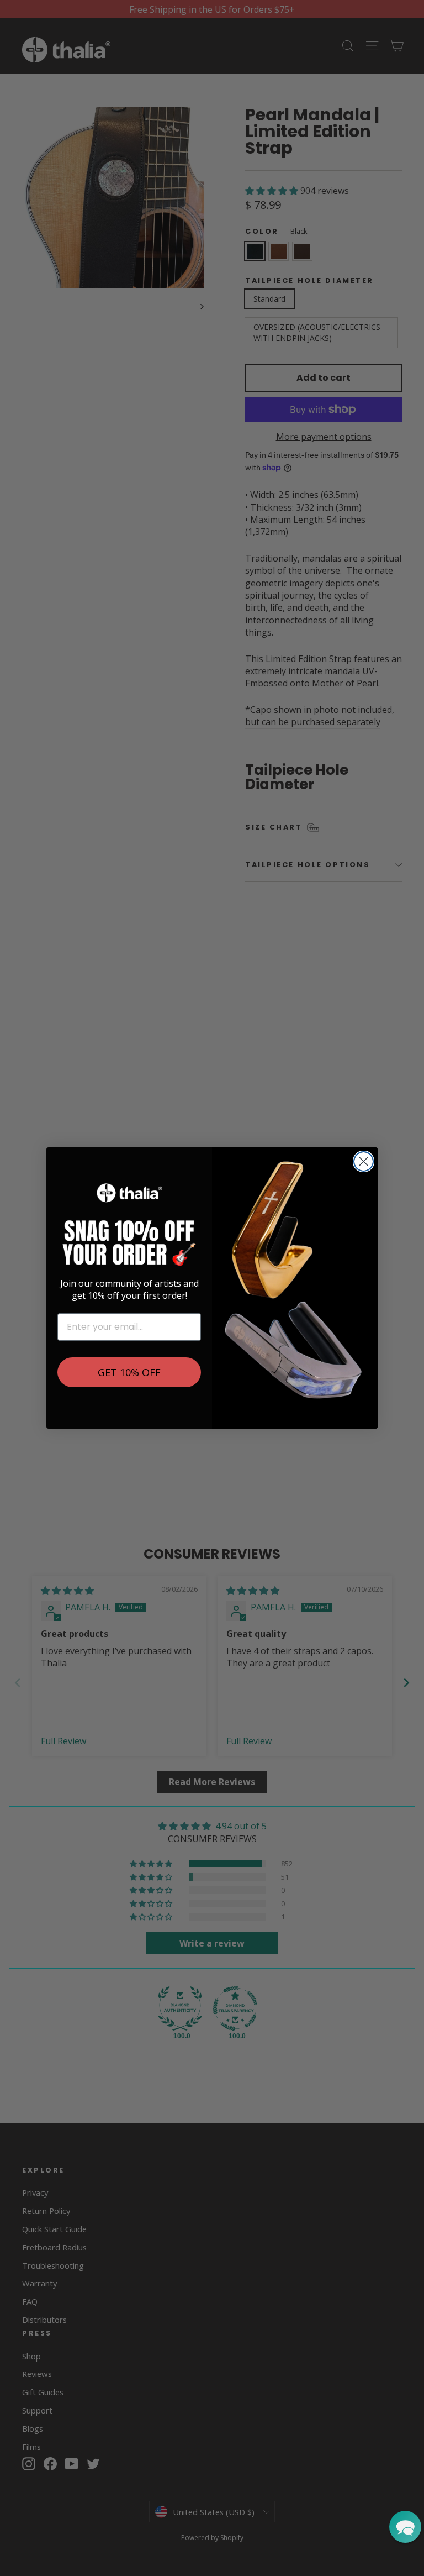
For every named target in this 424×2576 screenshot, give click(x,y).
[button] (405, 2527)
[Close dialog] (364, 1161)
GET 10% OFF (129, 1372)
